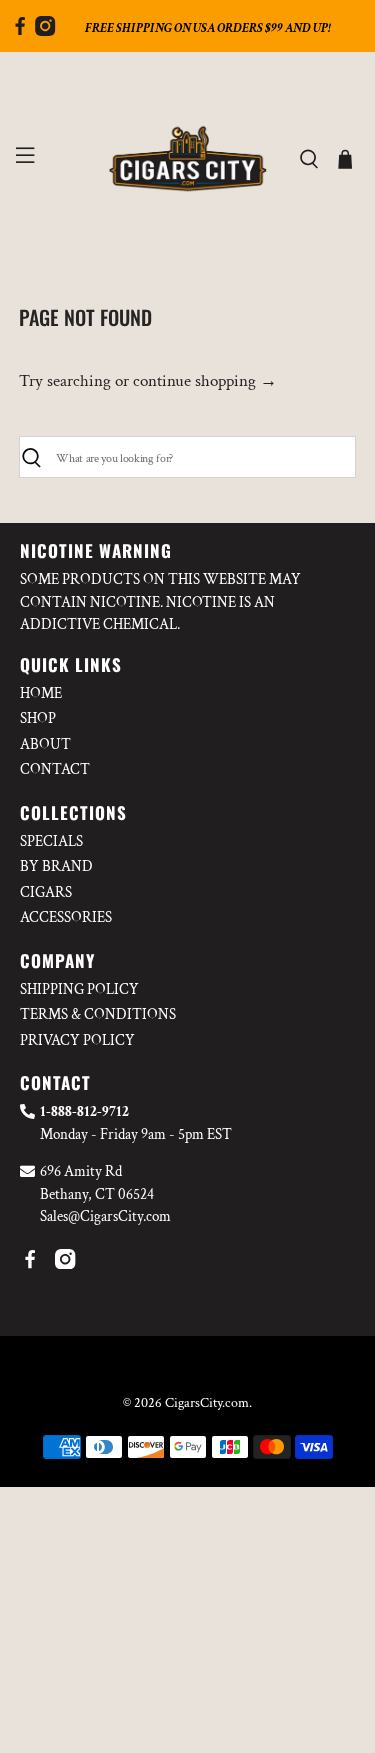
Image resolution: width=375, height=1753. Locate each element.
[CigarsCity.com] (188, 159)
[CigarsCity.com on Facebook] (20, 31)
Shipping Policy (79, 989)
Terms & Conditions (98, 1014)
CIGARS (46, 892)
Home (41, 693)
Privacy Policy (77, 1040)
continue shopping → (205, 381)
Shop (38, 718)
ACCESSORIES (66, 917)
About (45, 744)
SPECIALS (51, 841)
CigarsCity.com (207, 1403)
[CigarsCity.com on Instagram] (45, 31)
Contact (55, 769)
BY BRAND (56, 866)
